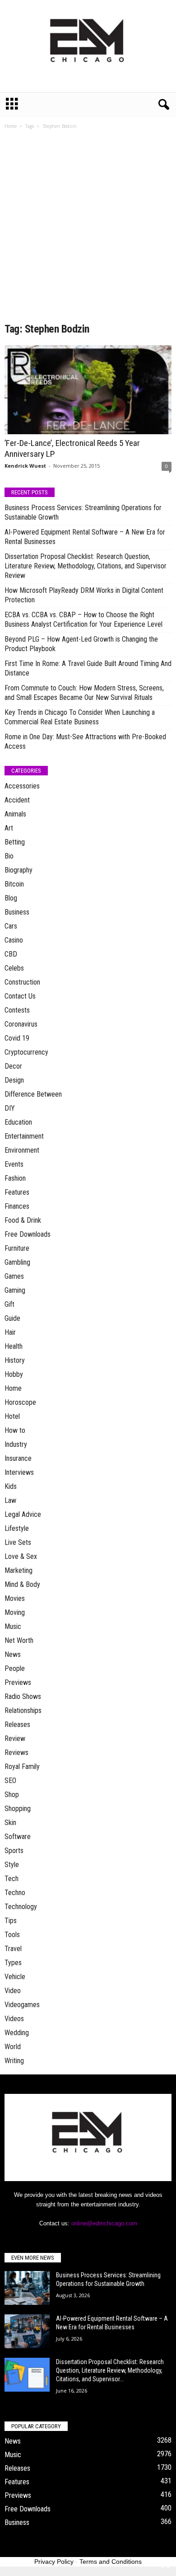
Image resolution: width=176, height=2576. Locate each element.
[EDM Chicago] (88, 46)
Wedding (17, 2033)
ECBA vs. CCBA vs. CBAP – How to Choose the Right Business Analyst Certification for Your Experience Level (83, 619)
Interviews (19, 1472)
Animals (15, 814)
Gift (9, 1304)
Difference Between (33, 1094)
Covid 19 (17, 1038)
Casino (14, 940)
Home (11, 126)
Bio (9, 856)
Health (14, 1346)
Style (12, 1865)
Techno (15, 1893)
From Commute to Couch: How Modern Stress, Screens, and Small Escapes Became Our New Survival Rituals (84, 693)
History (15, 1360)
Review (15, 1738)
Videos (14, 2019)
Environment (22, 1150)
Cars (11, 926)
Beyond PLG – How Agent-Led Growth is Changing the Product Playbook (81, 644)
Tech (12, 1879)
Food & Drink (23, 1220)
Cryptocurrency (26, 1052)
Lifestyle (17, 1528)
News (13, 1654)
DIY (10, 1108)
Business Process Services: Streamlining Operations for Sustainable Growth (83, 512)
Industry (16, 1444)
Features (17, 1192)
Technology (21, 1907)
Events (14, 1164)
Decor (13, 1066)
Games (14, 1276)
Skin (10, 1823)
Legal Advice (23, 1514)
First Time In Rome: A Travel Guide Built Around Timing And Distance (88, 668)
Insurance (18, 1458)
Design (14, 1080)
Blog (11, 898)
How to (15, 1430)
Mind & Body (22, 1584)
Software (18, 1837)
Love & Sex (21, 1556)
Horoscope (20, 1402)
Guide (12, 1318)
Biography (19, 870)
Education (18, 1122)
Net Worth (19, 1640)
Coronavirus (21, 1024)
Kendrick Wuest (25, 466)
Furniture (17, 1248)
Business (17, 912)
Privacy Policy (54, 2562)
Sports (14, 1851)
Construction (22, 982)
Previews (18, 1682)
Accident (17, 800)
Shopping (18, 1809)
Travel (13, 1949)
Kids (11, 1486)
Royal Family (22, 1767)
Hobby (14, 1374)
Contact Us (20, 996)
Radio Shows (23, 1696)
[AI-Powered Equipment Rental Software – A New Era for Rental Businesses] (27, 2331)
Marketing (19, 1570)
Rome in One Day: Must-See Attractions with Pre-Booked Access (85, 741)
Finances (17, 1206)
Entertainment (24, 1136)
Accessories (22, 786)
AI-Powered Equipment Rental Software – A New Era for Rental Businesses (85, 537)
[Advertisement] (88, 229)
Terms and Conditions (111, 2562)
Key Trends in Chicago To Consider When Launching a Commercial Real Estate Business (80, 717)
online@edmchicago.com (104, 2223)
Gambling (17, 1262)
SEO (10, 1781)
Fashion (15, 1178)
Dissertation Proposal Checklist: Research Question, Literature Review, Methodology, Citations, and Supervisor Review (86, 566)
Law (10, 1500)
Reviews (16, 1753)
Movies (15, 1598)
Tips (11, 1921)
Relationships (23, 1710)
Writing (14, 2061)
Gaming (15, 1290)
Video (13, 1991)
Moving (15, 1612)
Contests (17, 1010)
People (15, 1668)
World (13, 2047)
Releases (17, 1724)
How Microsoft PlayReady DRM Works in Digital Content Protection (84, 595)
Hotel (12, 1416)
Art (9, 828)
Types (13, 1963)
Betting (15, 842)
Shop (12, 1795)
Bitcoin (14, 884)
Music (13, 1626)
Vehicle (15, 1977)
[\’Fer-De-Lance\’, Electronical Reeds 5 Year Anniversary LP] (88, 390)
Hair (10, 1332)
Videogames (22, 2005)
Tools (12, 1935)
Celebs (14, 968)
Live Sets (18, 1542)
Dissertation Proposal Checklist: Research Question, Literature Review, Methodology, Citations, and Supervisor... (110, 2370)
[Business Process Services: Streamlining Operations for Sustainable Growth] (27, 2288)
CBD (11, 954)
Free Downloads (28, 1234)
